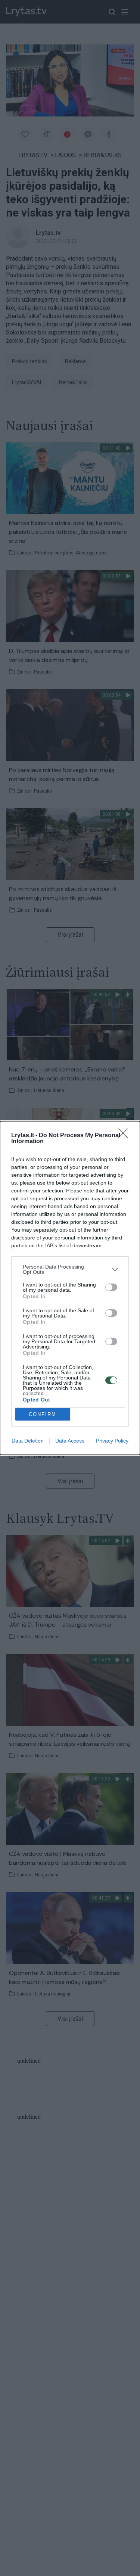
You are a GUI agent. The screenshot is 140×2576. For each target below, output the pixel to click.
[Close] (125, 1136)
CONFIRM (43, 1414)
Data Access (70, 1441)
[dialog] (70, 1288)
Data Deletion (28, 1441)
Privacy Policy (112, 1441)
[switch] (111, 1287)
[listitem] (70, 1269)
